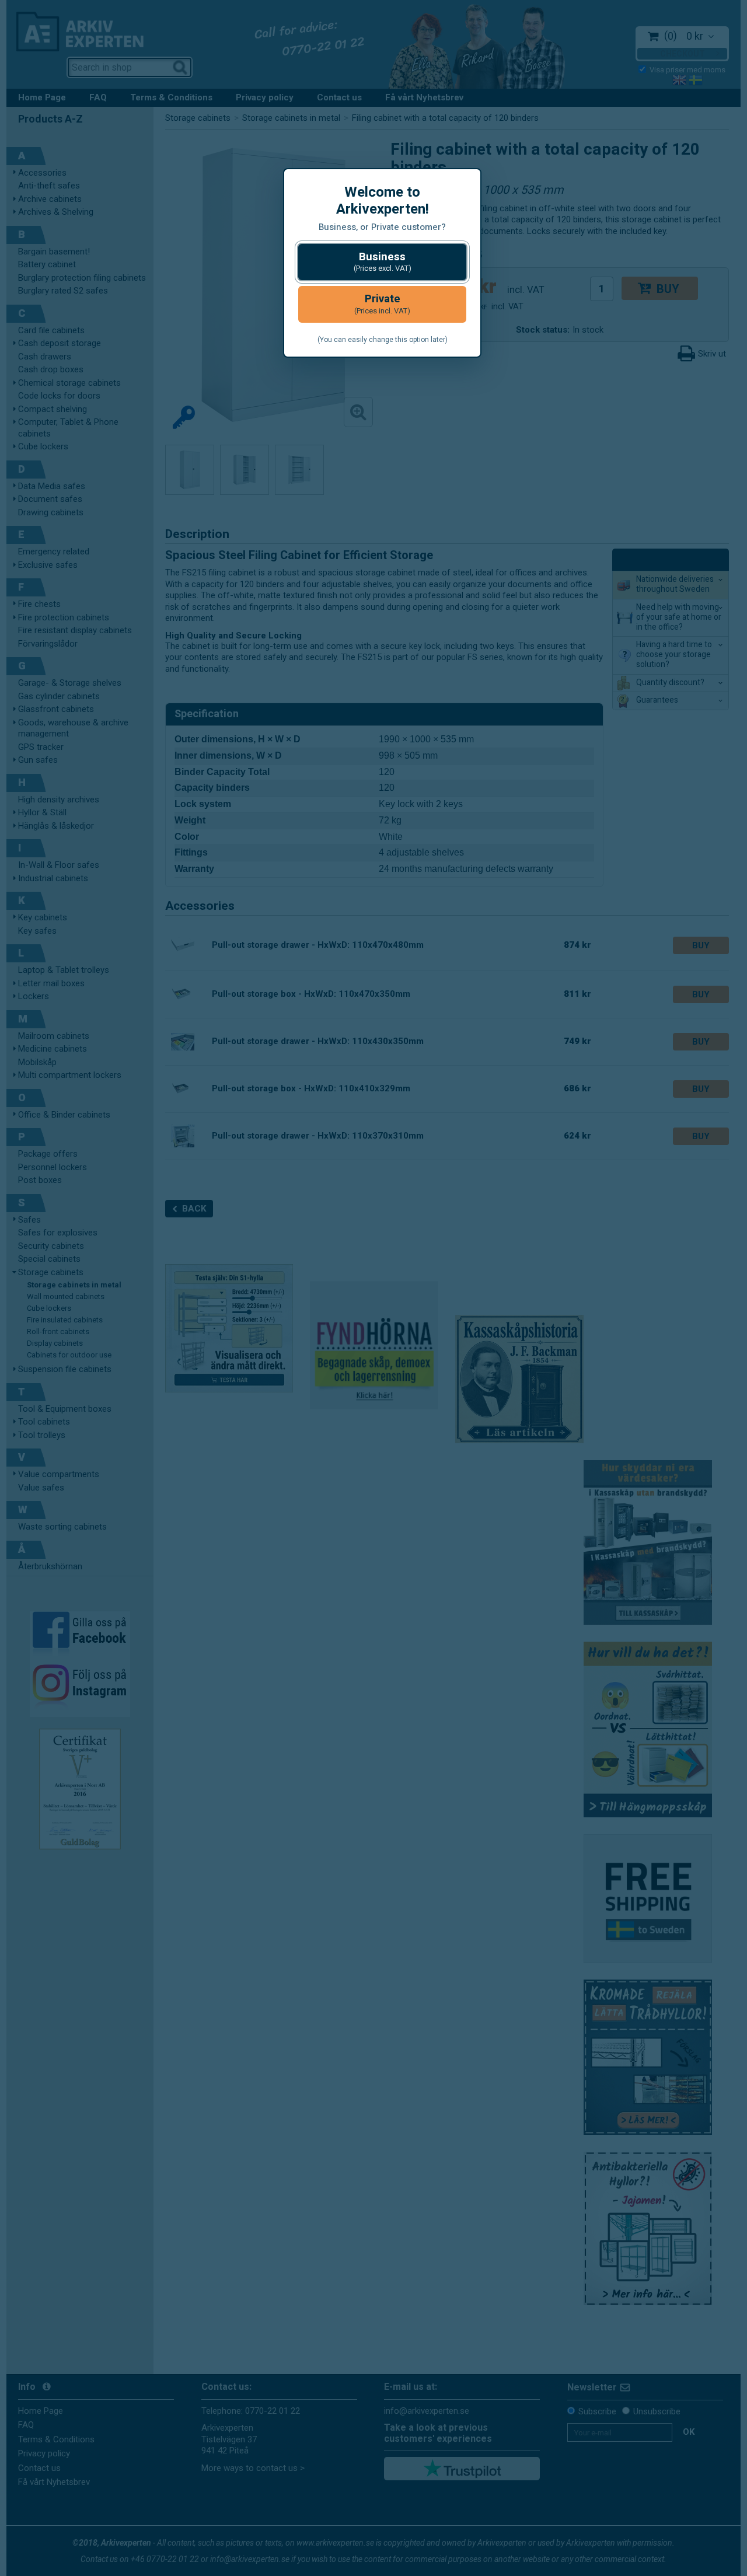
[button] (382, 262)
